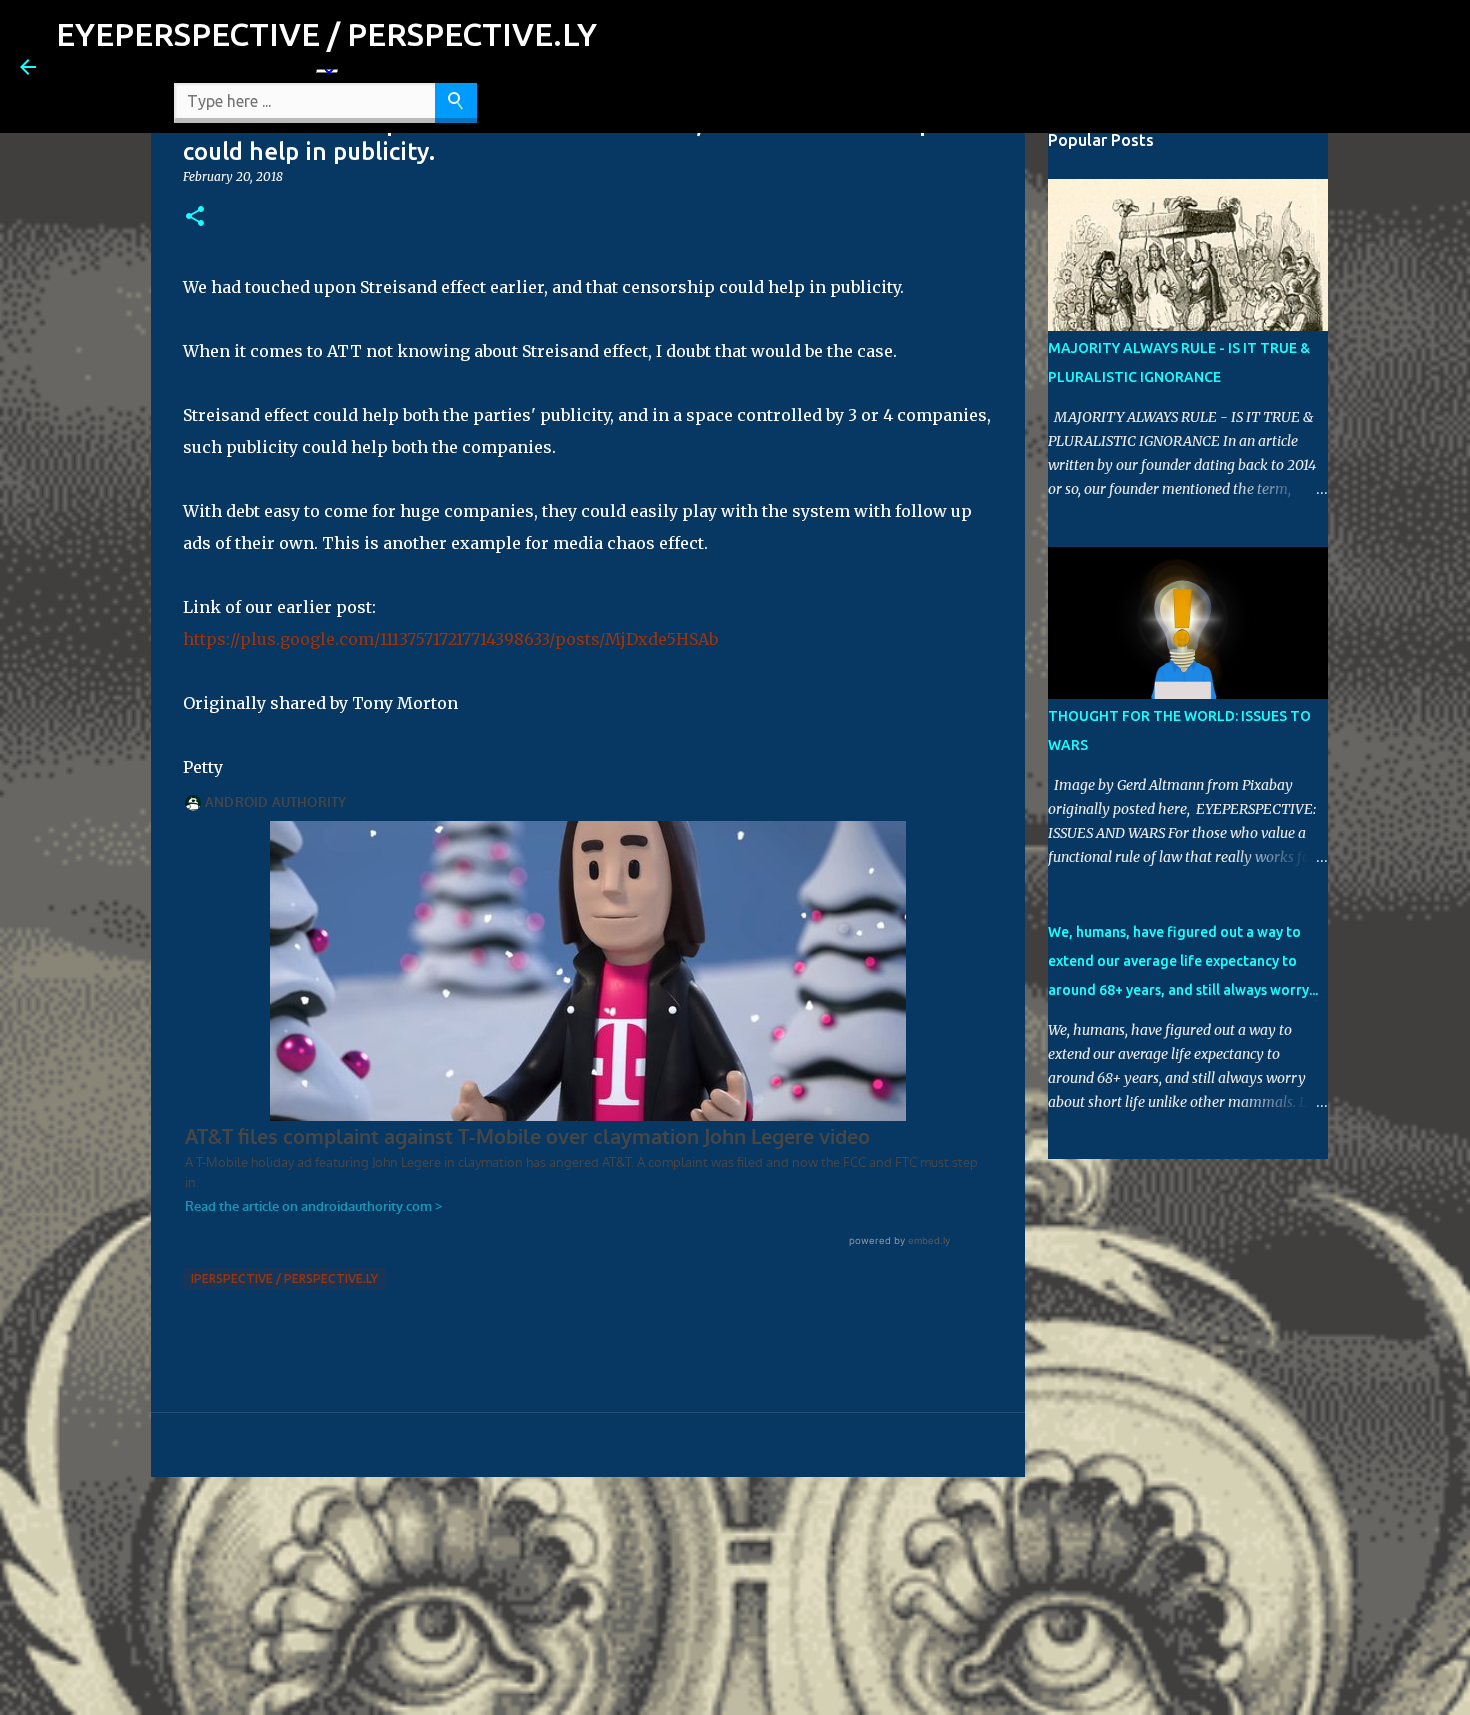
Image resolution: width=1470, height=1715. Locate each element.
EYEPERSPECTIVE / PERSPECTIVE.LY (326, 34)
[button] (195, 217)
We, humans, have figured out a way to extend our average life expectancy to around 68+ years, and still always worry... (1183, 961)
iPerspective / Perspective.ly (284, 1278)
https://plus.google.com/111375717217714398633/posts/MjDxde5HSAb (450, 639)
